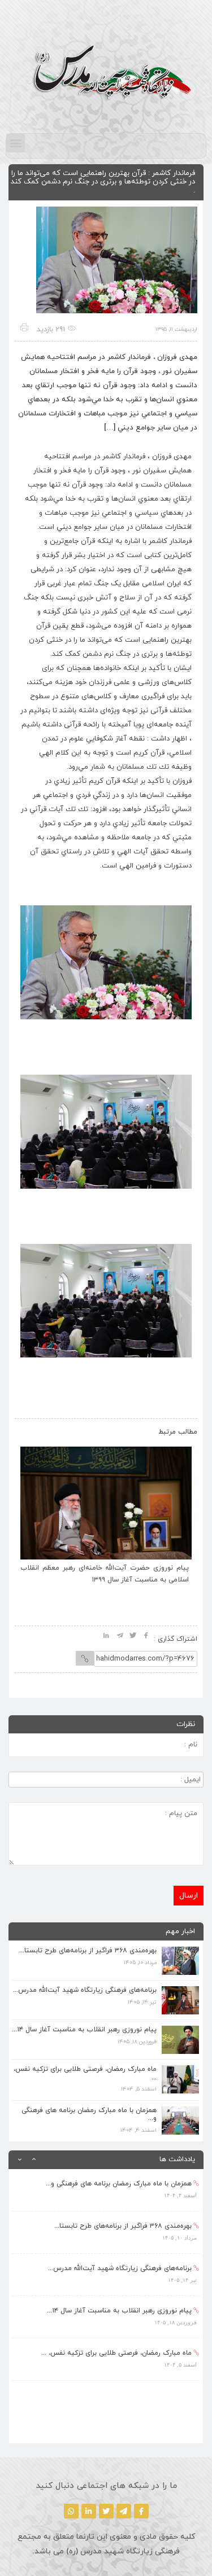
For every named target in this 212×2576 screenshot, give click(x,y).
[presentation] (35, 1430)
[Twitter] (106, 2511)
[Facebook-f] (141, 2511)
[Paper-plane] (124, 2511)
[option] (106, 2190)
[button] (16, 143)
